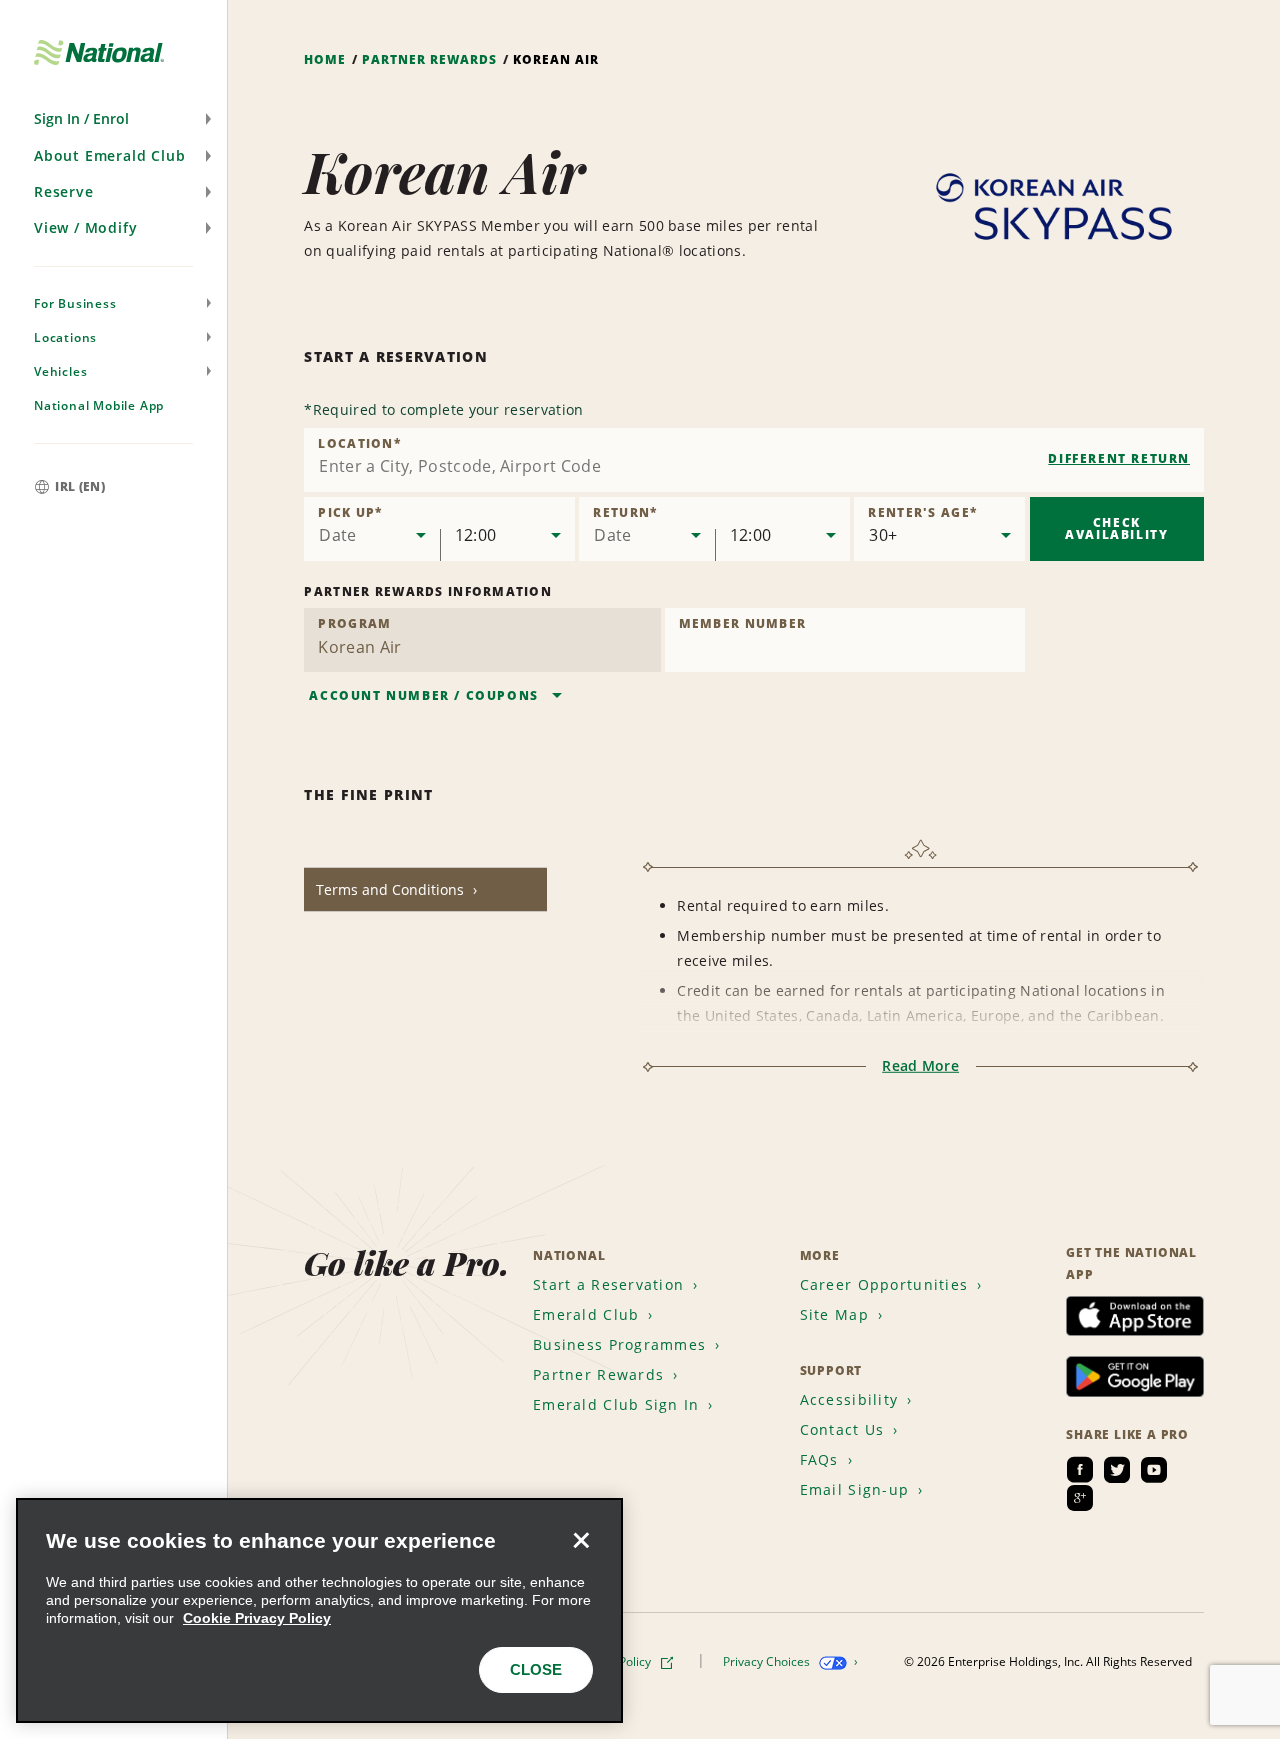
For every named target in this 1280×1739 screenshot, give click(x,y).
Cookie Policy (616, 1661)
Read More (920, 1065)
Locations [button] (65, 337)
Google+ (1080, 1498)
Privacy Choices (768, 1661)
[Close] (581, 1540)
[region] (319, 1610)
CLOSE (536, 1669)
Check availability (1116, 528)
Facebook (1080, 1470)
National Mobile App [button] (99, 405)
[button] (113, 119)
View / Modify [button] (85, 227)
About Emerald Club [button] (109, 155)
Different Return (1119, 458)
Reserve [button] (64, 191)
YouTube (1154, 1470)
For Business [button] (75, 303)
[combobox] (754, 460)
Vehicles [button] (60, 371)
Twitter (1117, 1470)
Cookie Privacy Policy (257, 1618)
